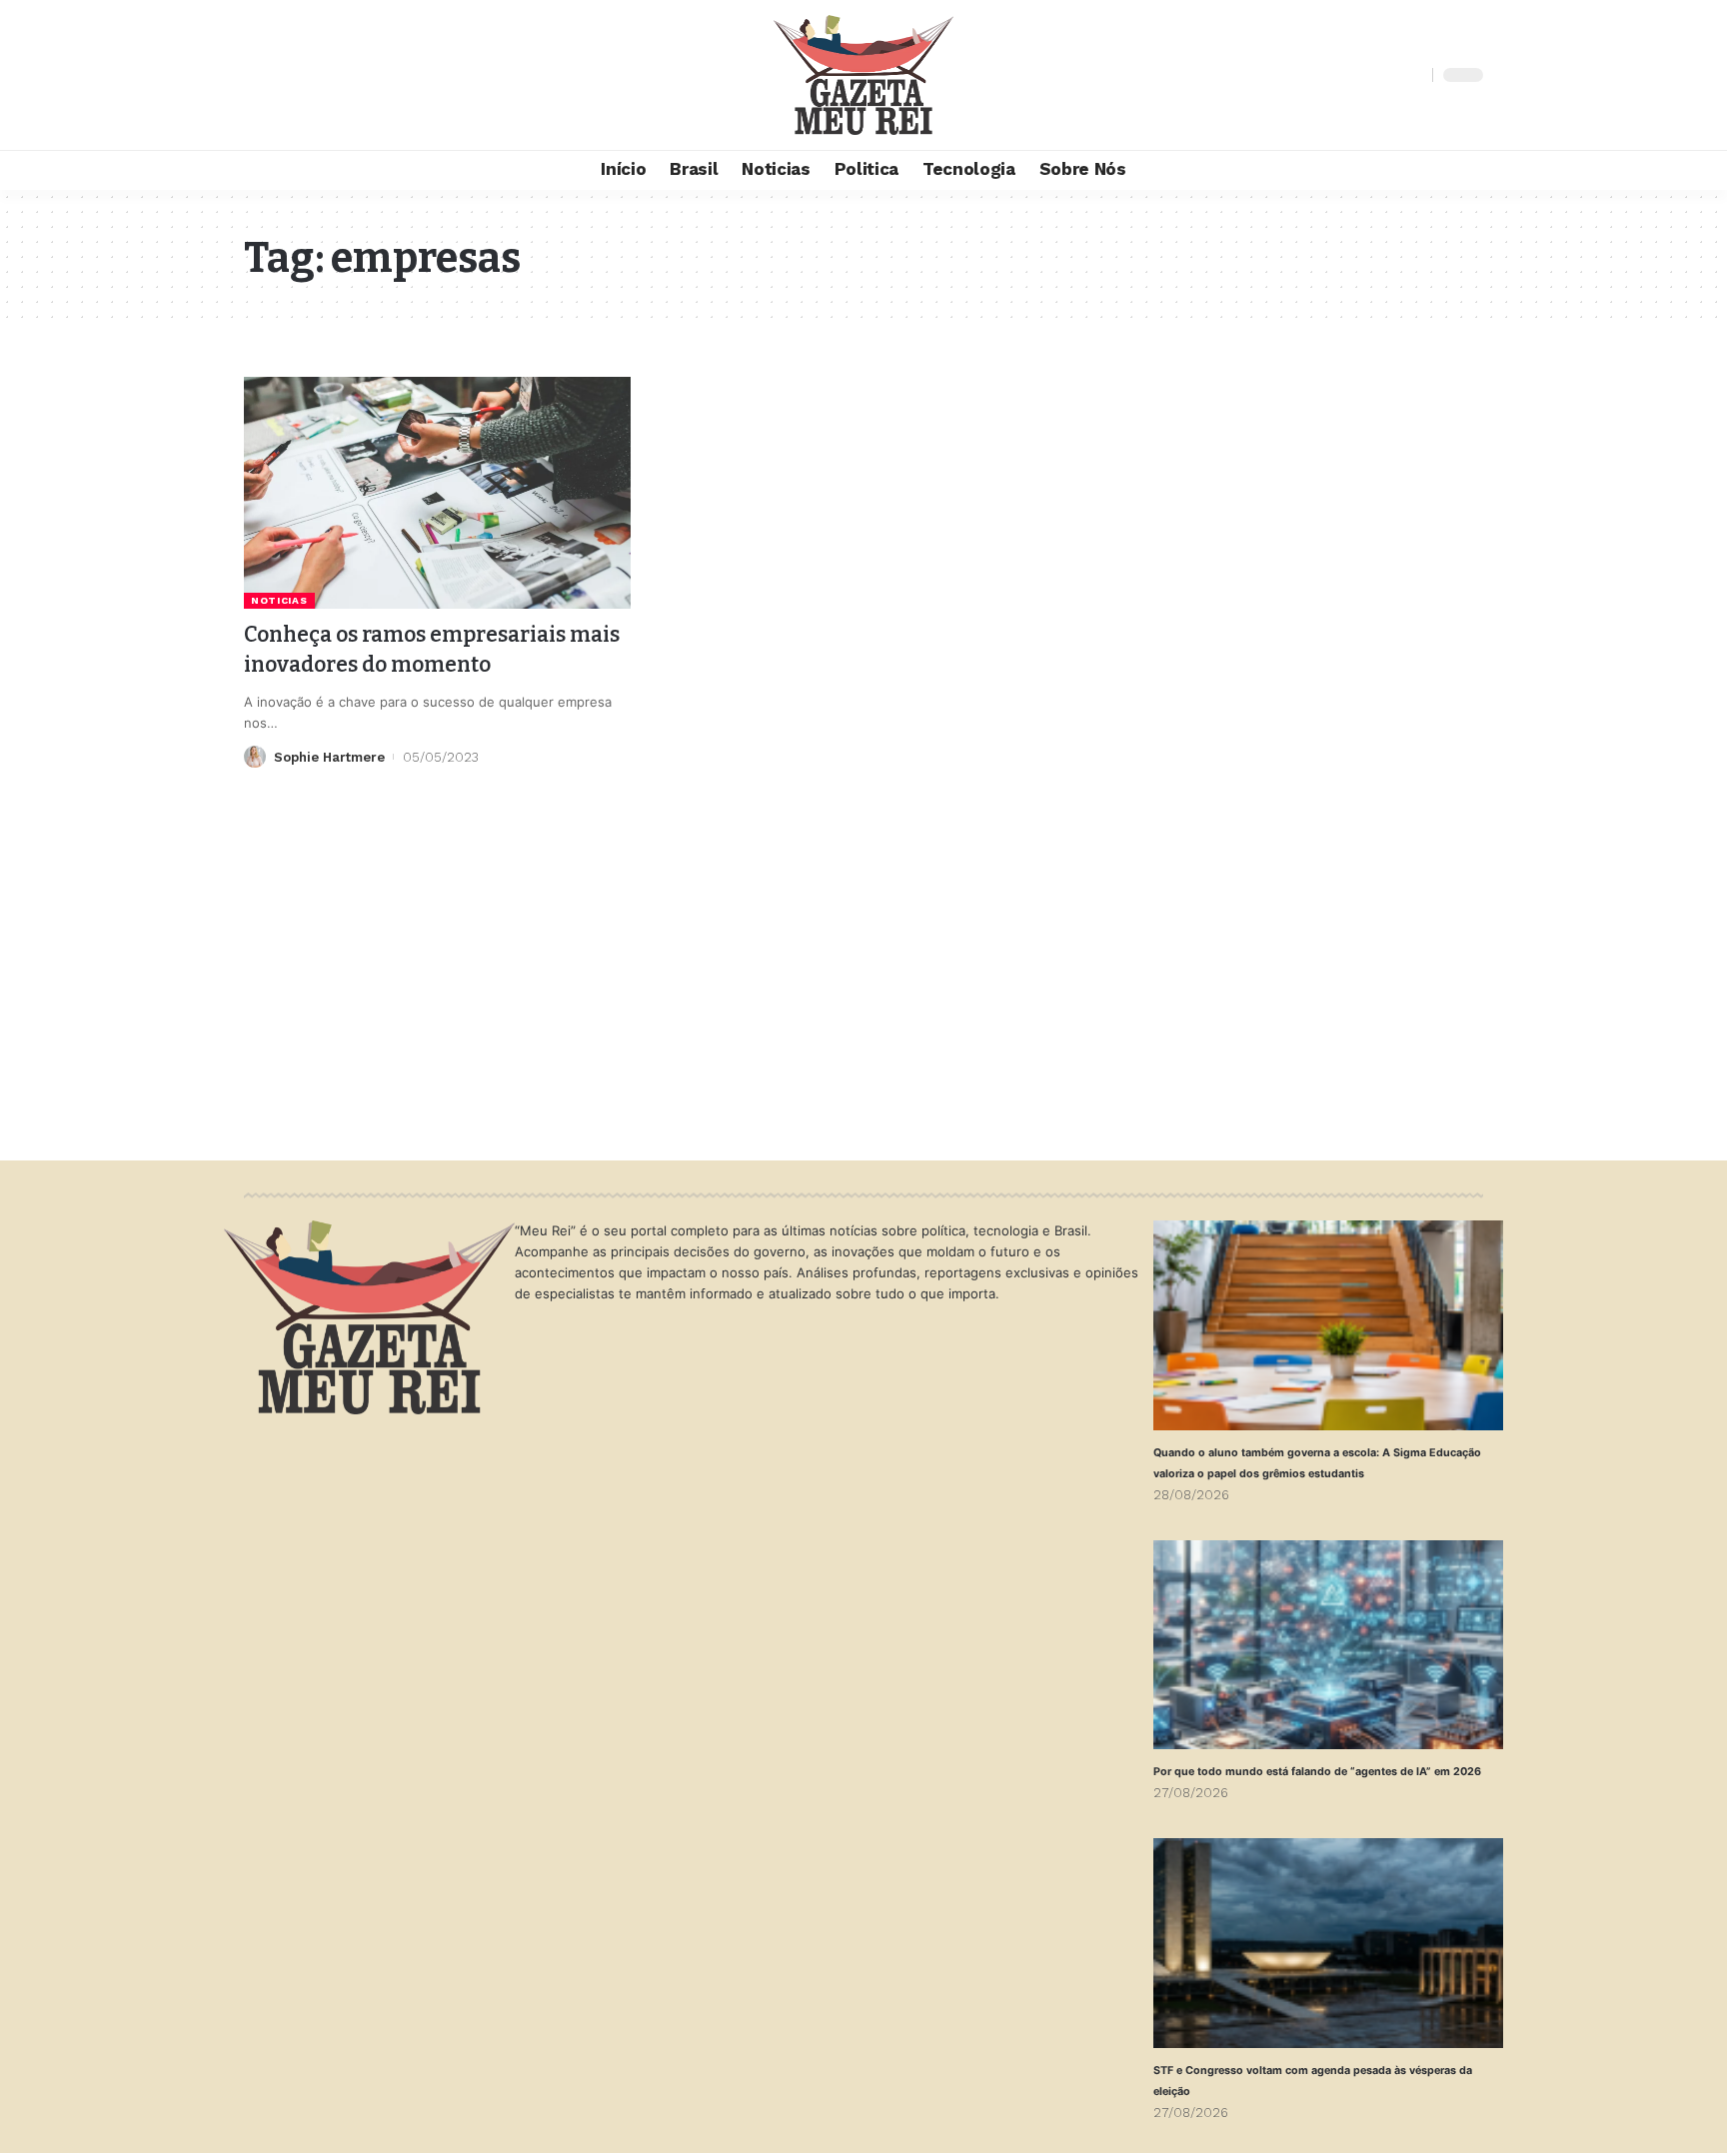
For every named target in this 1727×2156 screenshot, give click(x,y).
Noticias (279, 600)
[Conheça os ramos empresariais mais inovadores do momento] (437, 493)
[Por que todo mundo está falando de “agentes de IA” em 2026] (1328, 1645)
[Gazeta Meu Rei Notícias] (863, 75)
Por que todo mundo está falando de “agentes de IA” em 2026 (1317, 1772)
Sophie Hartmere (329, 757)
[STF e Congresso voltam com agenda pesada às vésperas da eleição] (1328, 1943)
